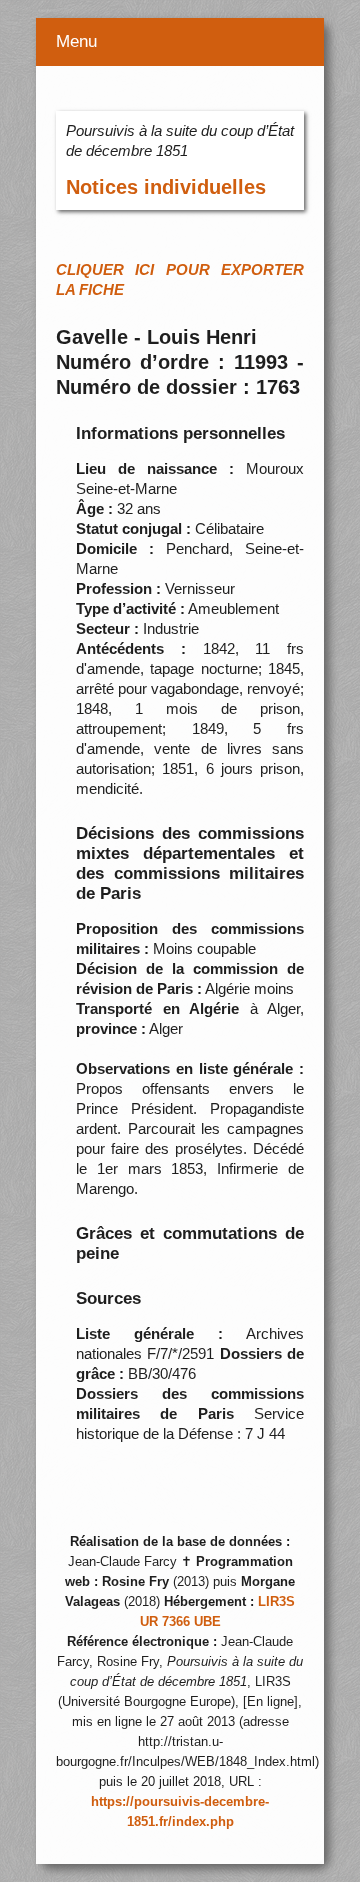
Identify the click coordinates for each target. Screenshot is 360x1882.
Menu (76, 41)
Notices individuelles (166, 187)
